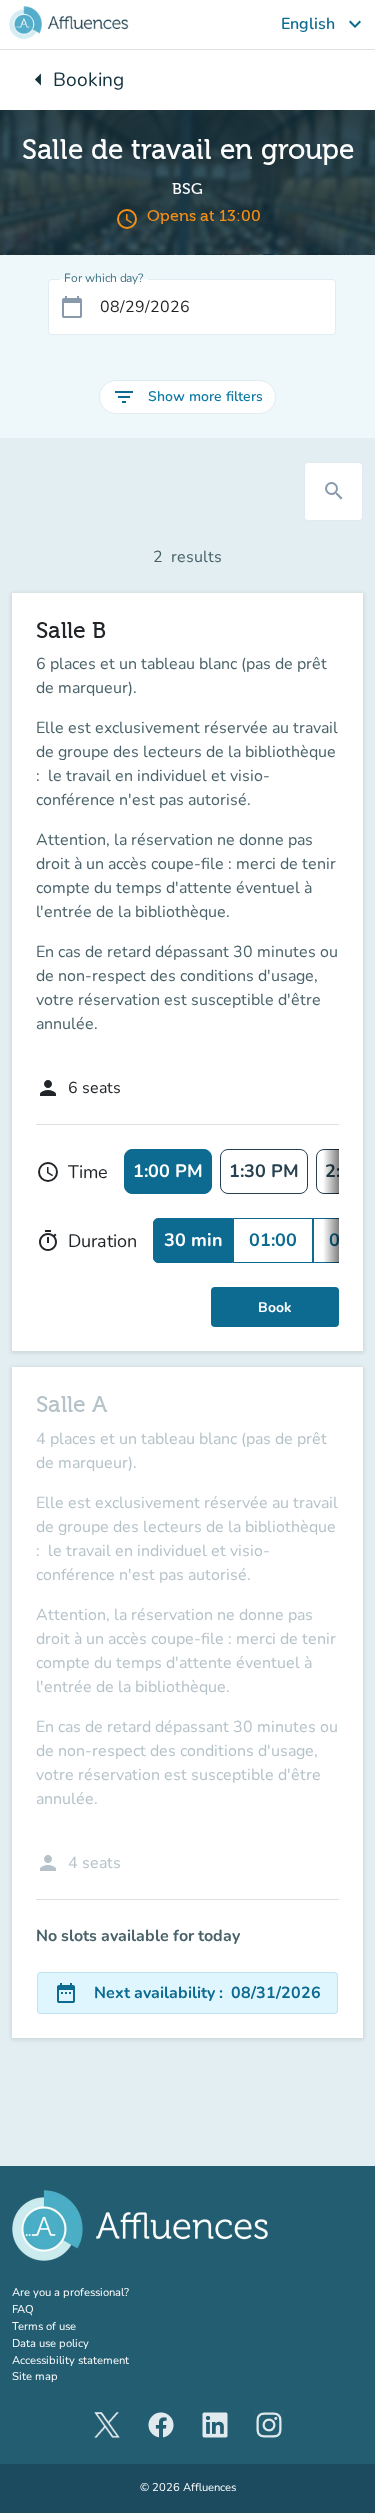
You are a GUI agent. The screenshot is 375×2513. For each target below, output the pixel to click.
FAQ (23, 2309)
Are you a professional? (94, 2292)
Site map (35, 2376)
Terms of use (44, 2326)
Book (275, 1307)
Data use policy (50, 2343)
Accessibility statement (70, 2360)
